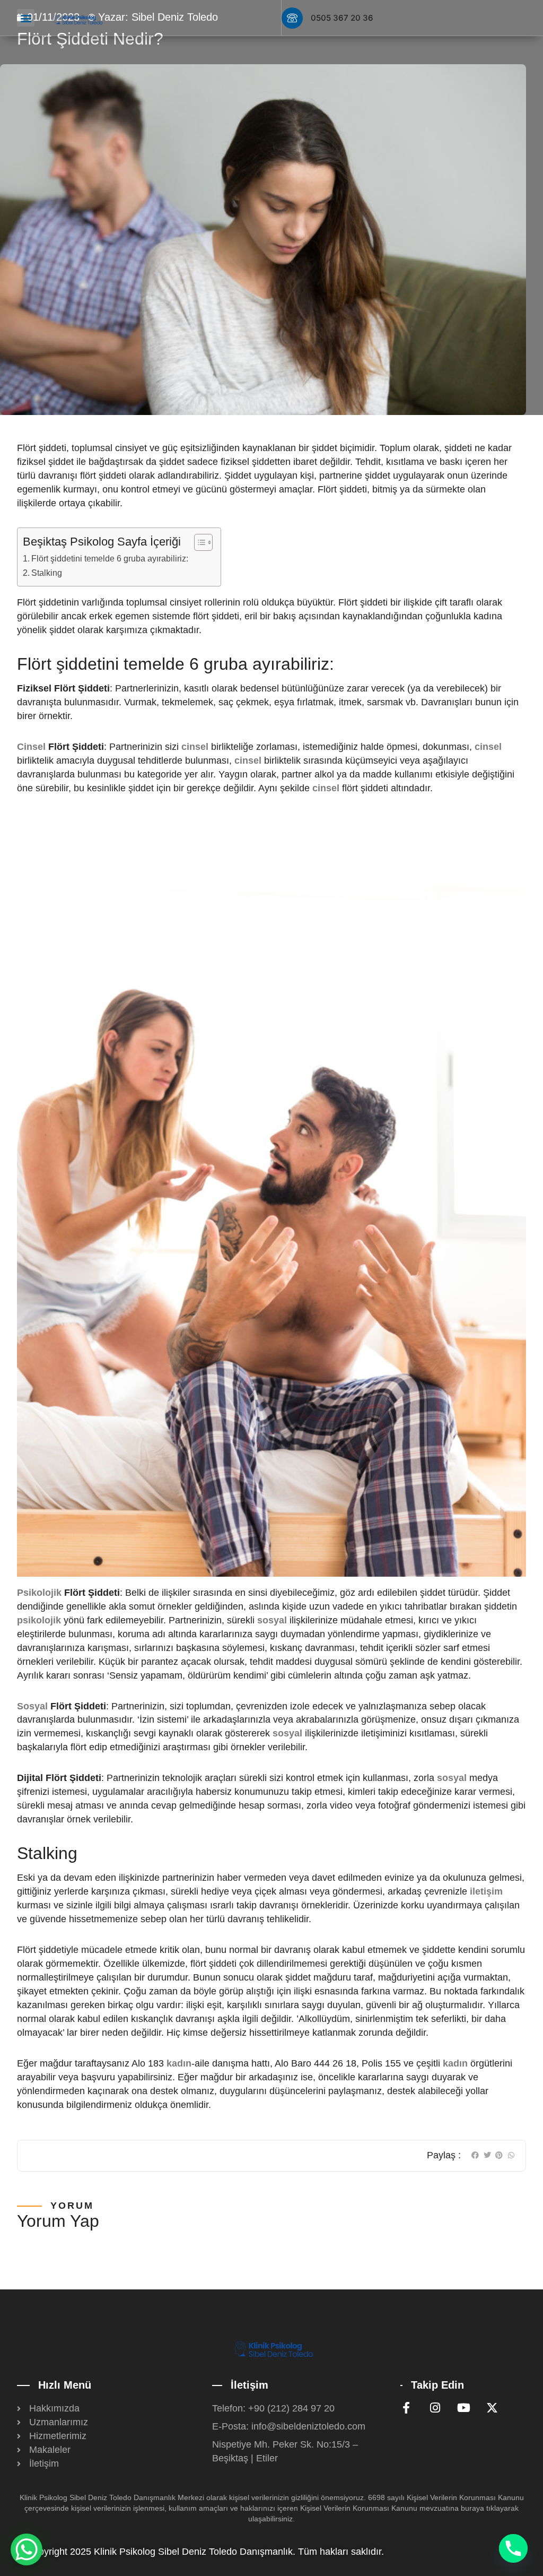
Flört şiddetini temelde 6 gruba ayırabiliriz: (110, 558)
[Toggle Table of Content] (198, 542)
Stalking (47, 573)
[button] (26, 18)
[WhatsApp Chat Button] (27, 2549)
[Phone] (513, 2548)
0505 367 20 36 (342, 18)
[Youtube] (463, 2408)
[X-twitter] (492, 2408)
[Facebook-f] (406, 2408)
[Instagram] (435, 2408)
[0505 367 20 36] (292, 18)
